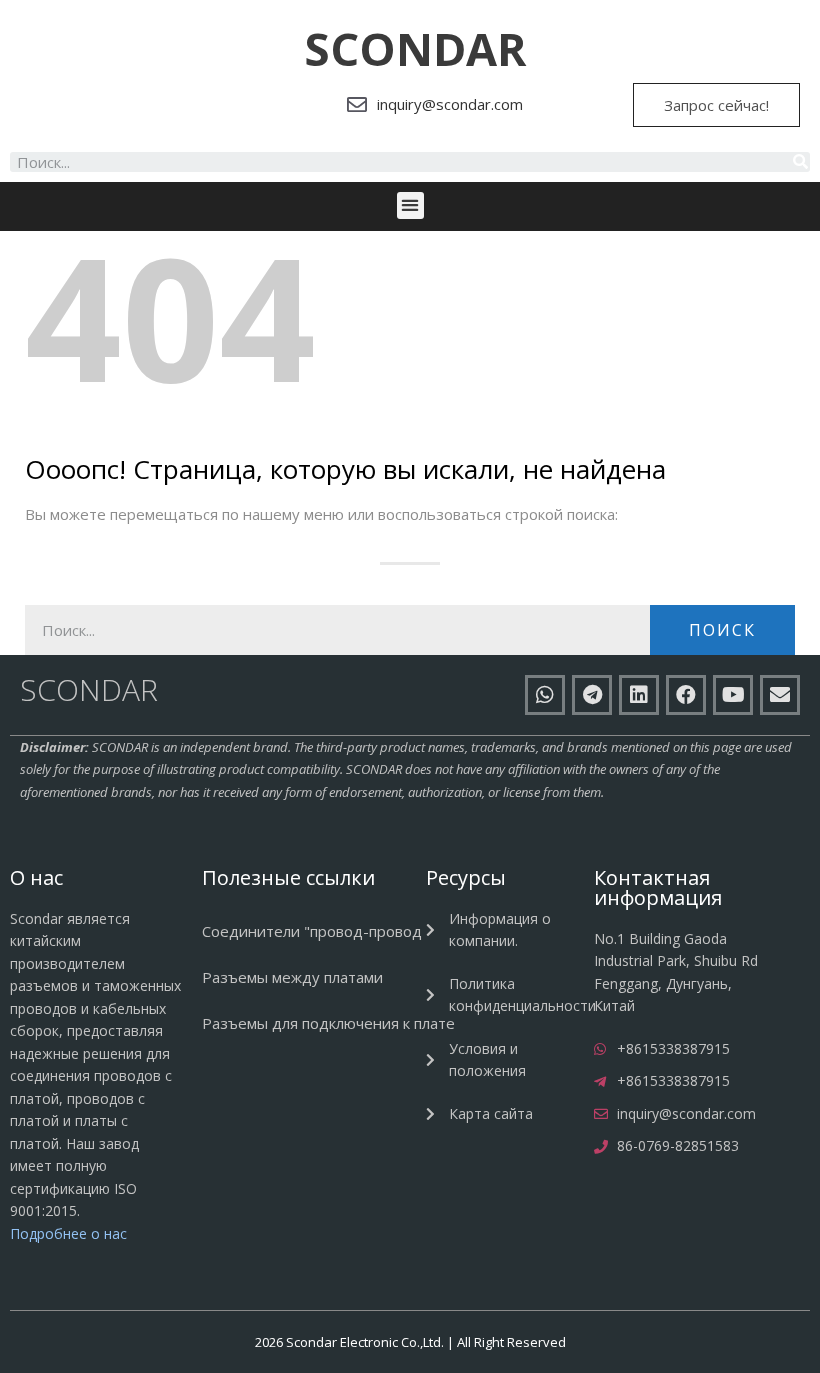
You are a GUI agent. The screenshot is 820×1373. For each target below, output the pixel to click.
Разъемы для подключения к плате (328, 1023)
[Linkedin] (639, 695)
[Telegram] (592, 695)
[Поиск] (800, 162)
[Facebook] (686, 695)
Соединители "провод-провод (312, 931)
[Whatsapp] (545, 695)
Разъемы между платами (292, 977)
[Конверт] (780, 695)
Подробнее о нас (68, 1233)
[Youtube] (733, 695)
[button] (415, 49)
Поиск (722, 630)
